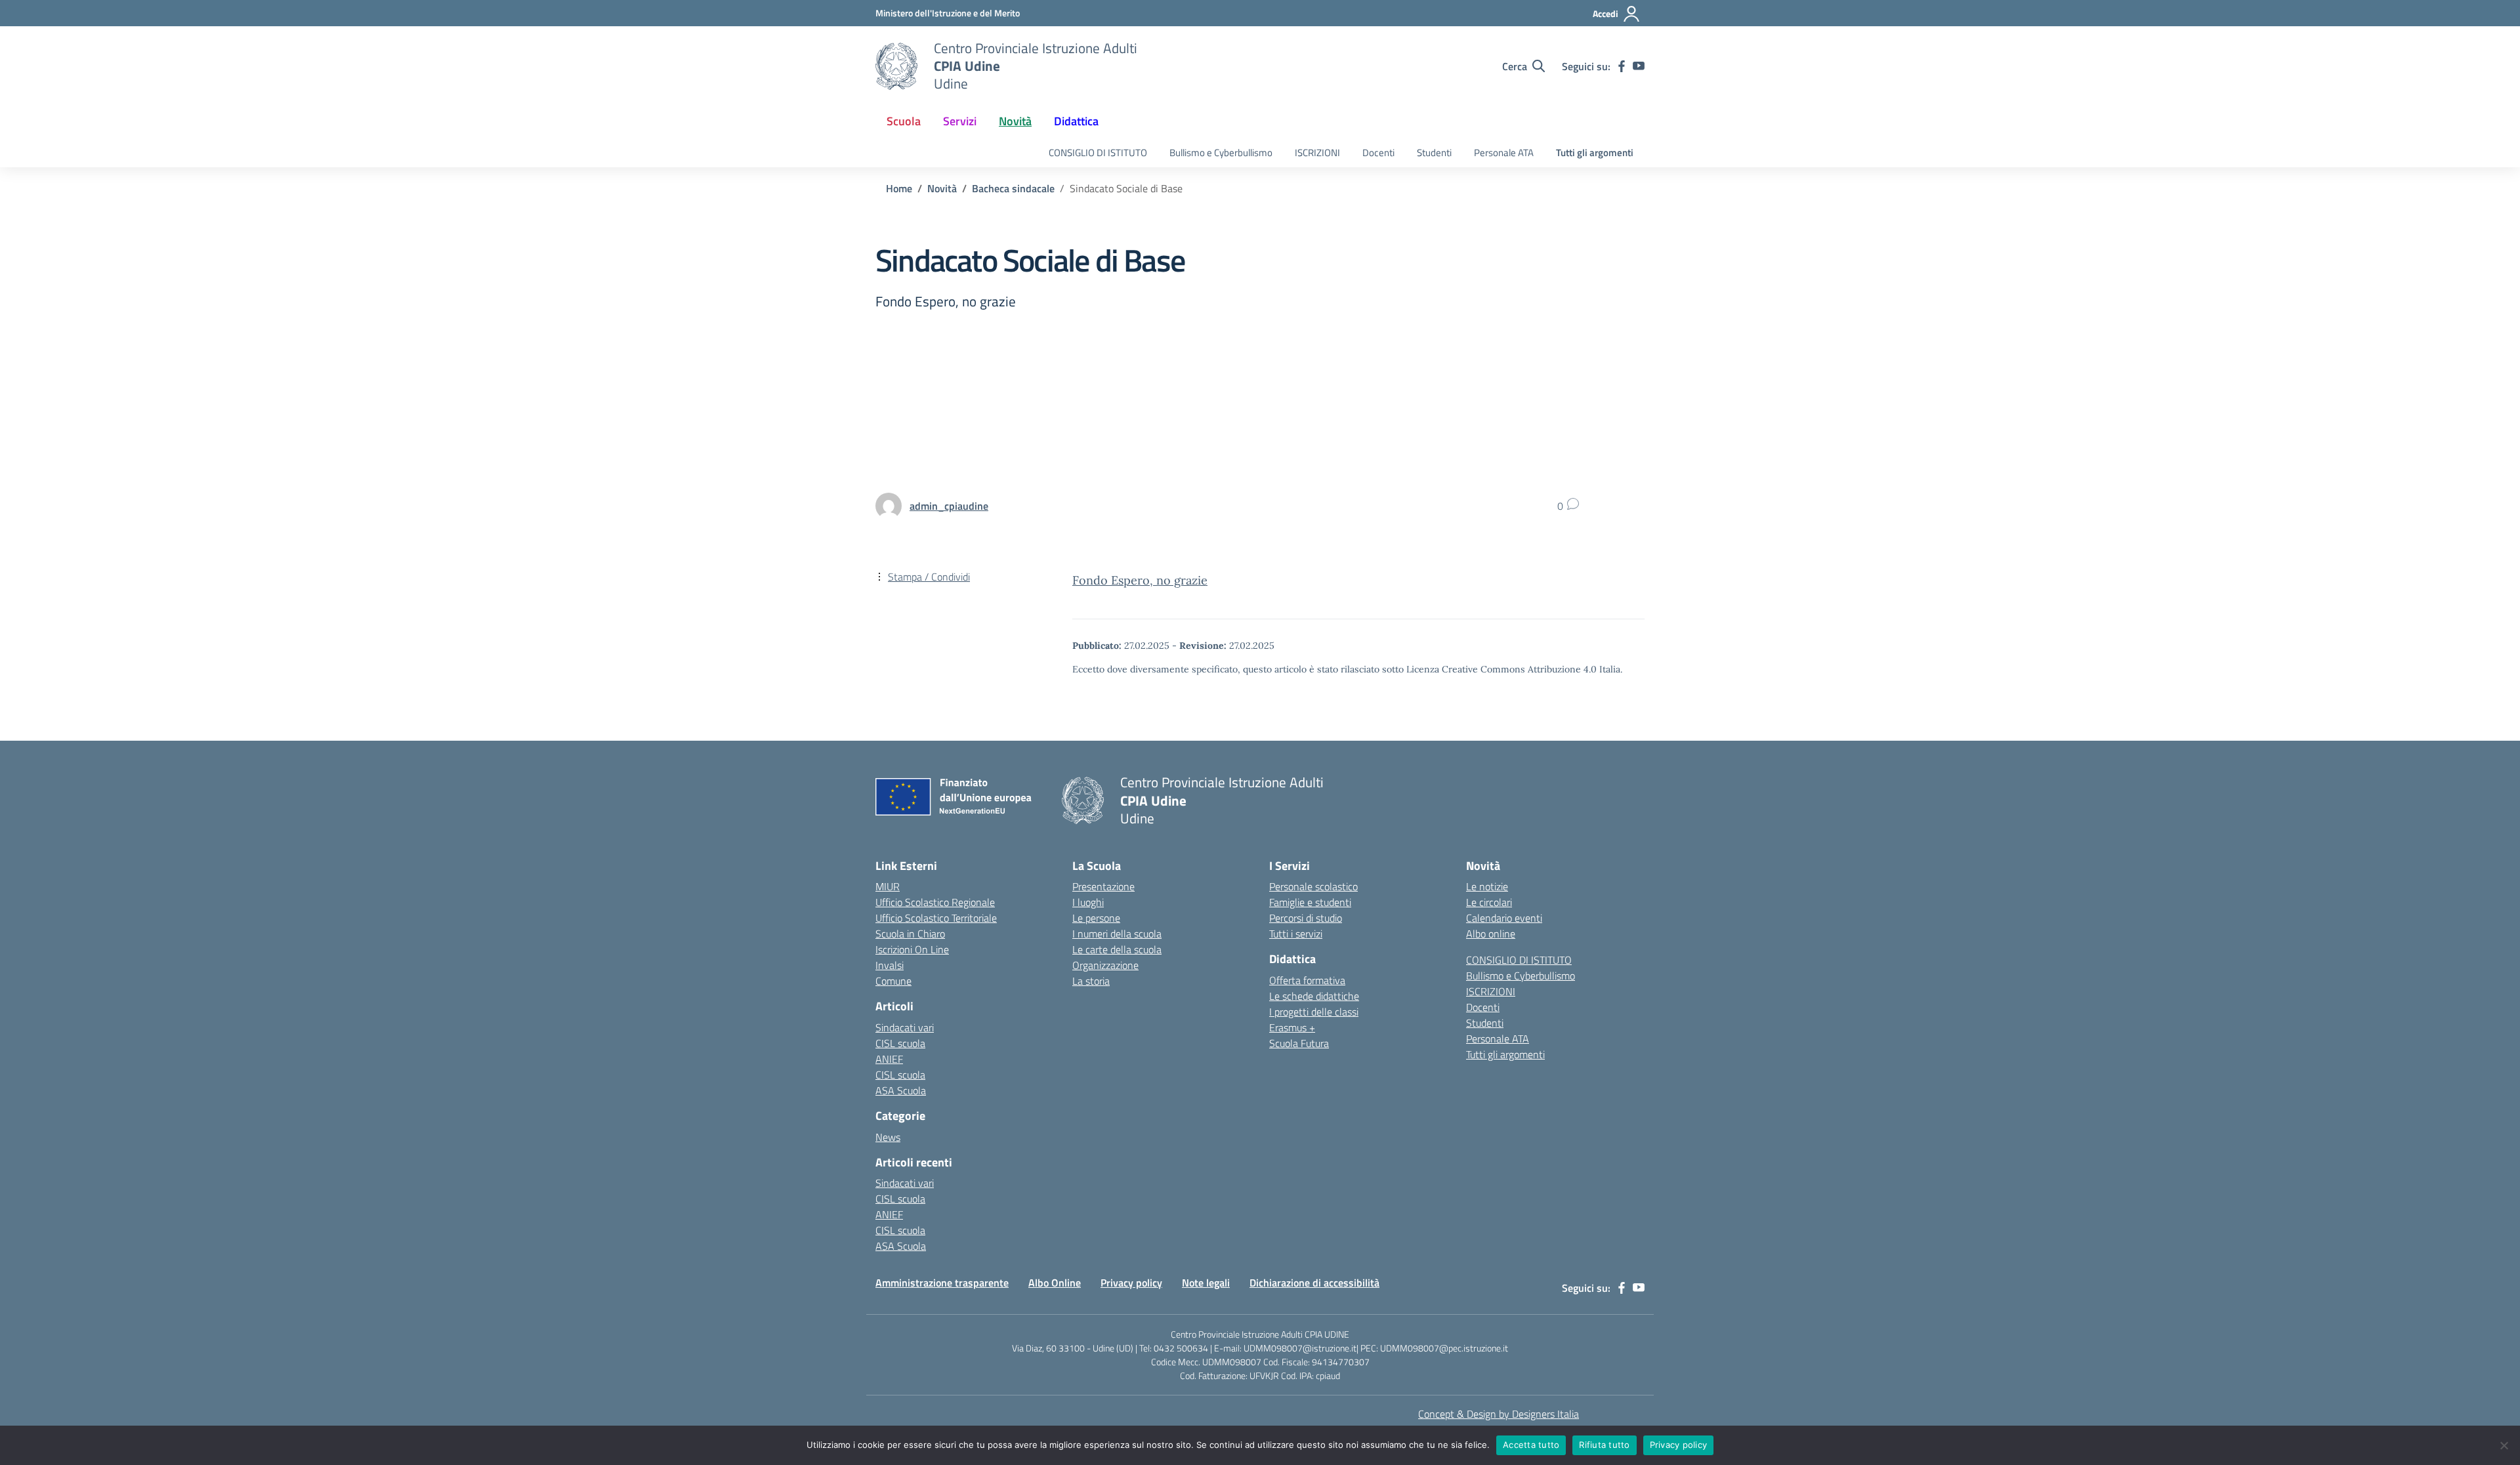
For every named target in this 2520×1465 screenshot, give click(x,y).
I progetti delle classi (1314, 1012)
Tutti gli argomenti (1595, 153)
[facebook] (1622, 66)
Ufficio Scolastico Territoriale (936, 918)
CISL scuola (900, 1043)
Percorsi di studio (1306, 918)
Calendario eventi (1504, 918)
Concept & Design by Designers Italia (1499, 1414)
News (888, 1137)
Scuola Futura (1299, 1043)
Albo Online (1055, 1283)
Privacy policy (1131, 1283)
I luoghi (1088, 902)
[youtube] (1639, 66)
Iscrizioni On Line (912, 949)
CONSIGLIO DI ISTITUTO (1098, 153)
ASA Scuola (901, 1090)
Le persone (1096, 918)
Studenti (1434, 153)
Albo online (1491, 934)
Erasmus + (1292, 1027)
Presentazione (1103, 886)
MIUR (888, 886)
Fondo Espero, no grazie (1140, 580)
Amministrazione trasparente (942, 1283)
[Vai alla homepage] (896, 66)
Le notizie (1487, 886)
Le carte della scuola (1117, 949)
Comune (893, 981)
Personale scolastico (1313, 886)
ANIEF (889, 1059)
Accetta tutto (1531, 1445)
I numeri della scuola (1117, 934)
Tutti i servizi (1296, 934)
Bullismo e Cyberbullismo (1221, 153)
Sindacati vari (905, 1027)
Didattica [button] (1076, 121)
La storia (1091, 981)
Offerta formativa (1307, 980)
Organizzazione (1105, 965)
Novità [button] (1015, 121)
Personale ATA (1504, 153)
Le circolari (1489, 902)
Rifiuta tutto (1604, 1445)
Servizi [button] (960, 121)
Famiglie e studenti (1310, 902)
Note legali (1206, 1283)
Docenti (1378, 153)
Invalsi (890, 965)
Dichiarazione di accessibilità (1314, 1283)
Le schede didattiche (1314, 996)
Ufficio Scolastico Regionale (935, 902)
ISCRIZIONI (1317, 153)
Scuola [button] (904, 121)
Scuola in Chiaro (910, 934)
